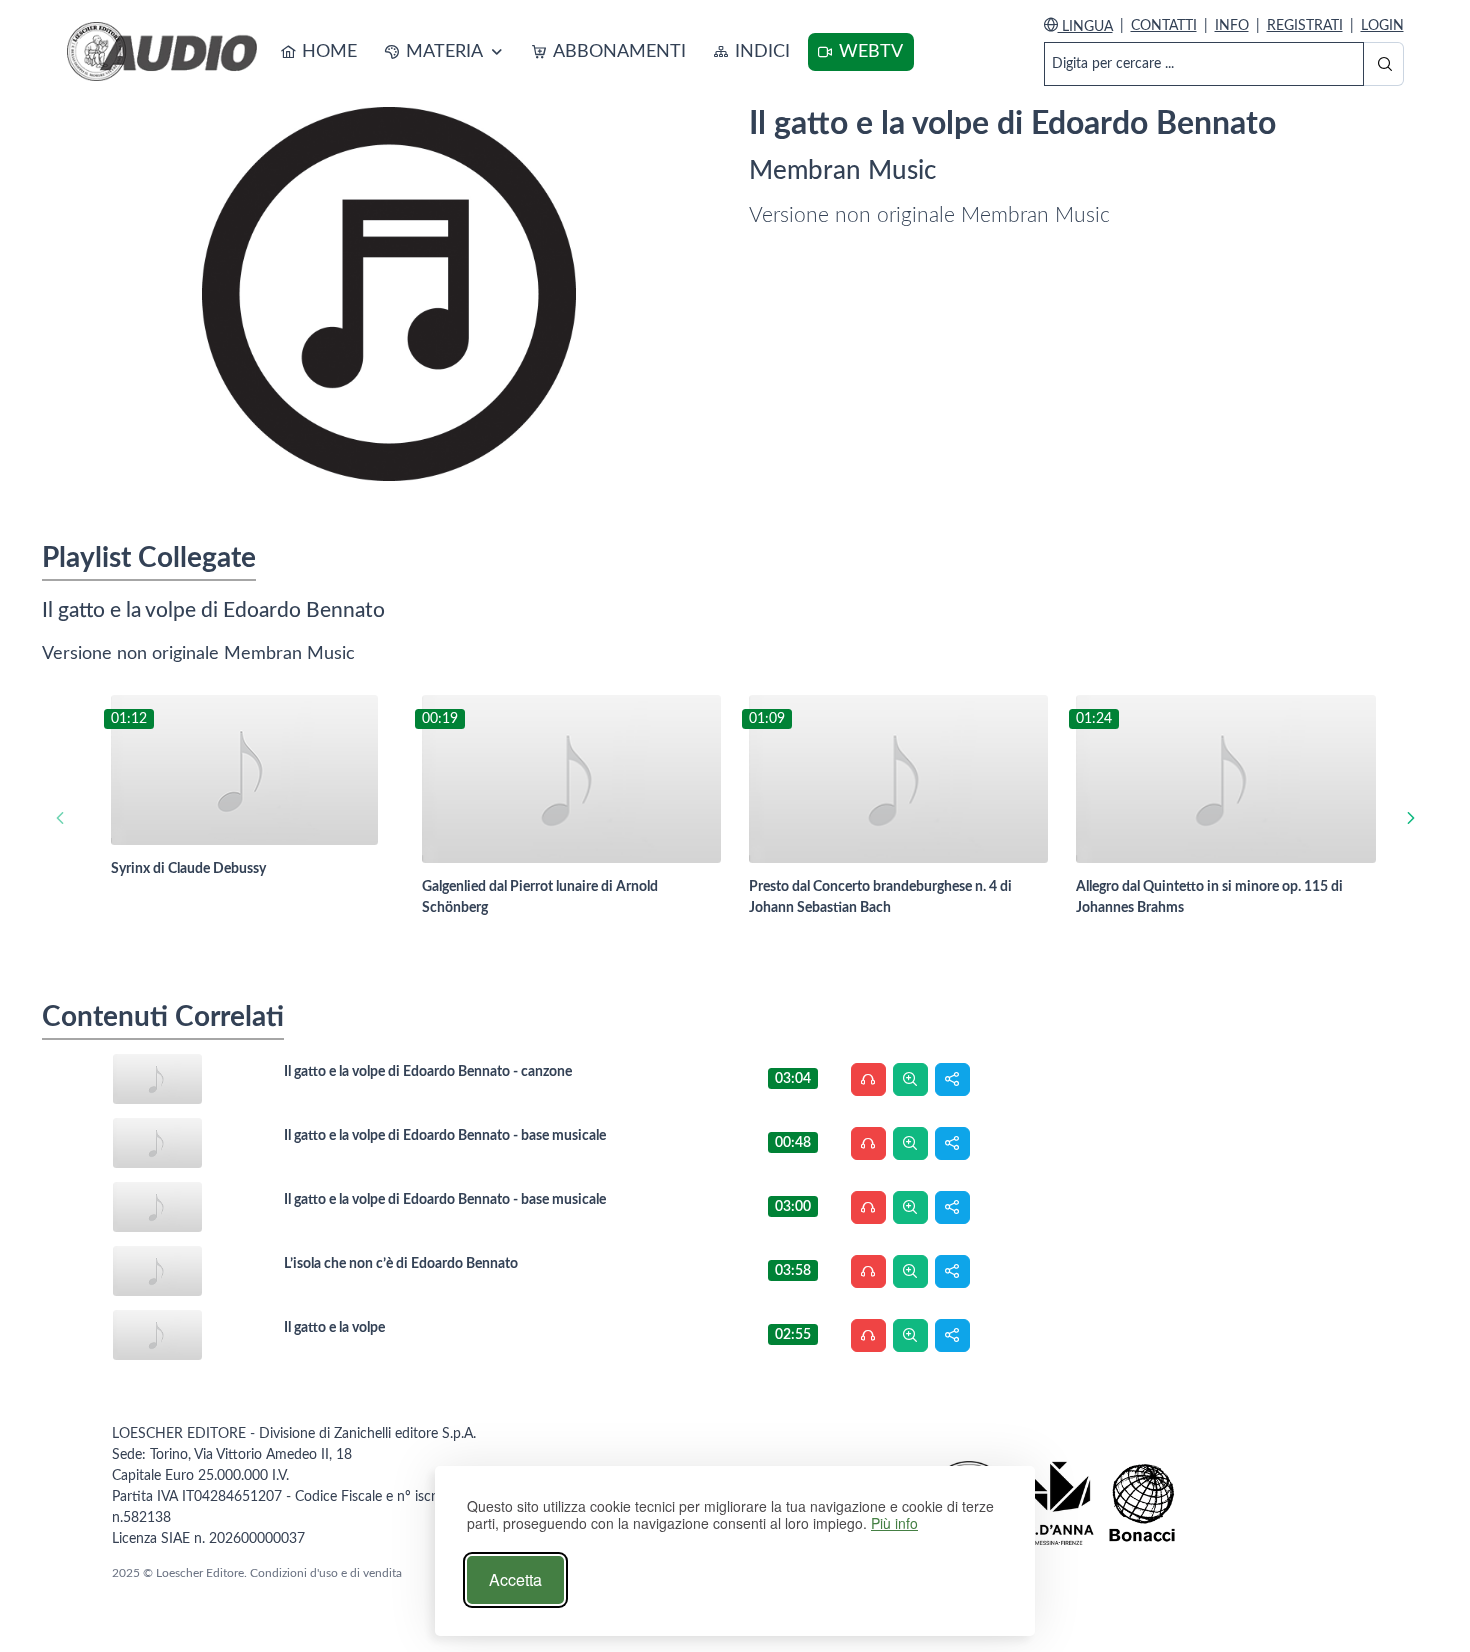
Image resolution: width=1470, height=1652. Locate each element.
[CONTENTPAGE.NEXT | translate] (1410, 817)
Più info (894, 1523)
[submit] (1383, 64)
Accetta (515, 1579)
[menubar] (592, 52)
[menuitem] (319, 52)
